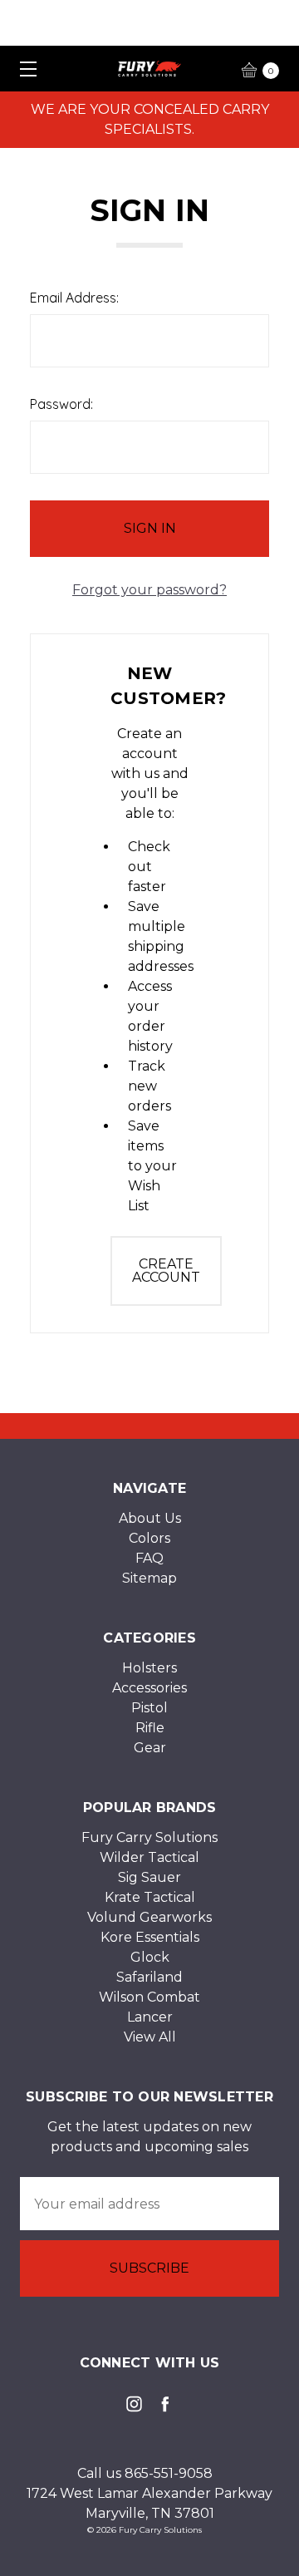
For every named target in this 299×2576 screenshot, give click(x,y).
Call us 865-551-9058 (145, 2473)
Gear (150, 1748)
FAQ (149, 1558)
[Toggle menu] (23, 69)
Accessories (149, 1688)
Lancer (150, 2017)
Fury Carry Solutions (149, 1837)
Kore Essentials (150, 1937)
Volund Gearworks (149, 1917)
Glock (150, 1957)
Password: (61, 404)
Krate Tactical (150, 1897)
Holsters (149, 1668)
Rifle (150, 1728)
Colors (149, 1538)
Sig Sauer (149, 1877)
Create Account (166, 1271)
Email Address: (74, 298)
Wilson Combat (149, 1997)
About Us (150, 1518)
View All (150, 2037)
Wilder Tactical (149, 1857)
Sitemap (149, 1578)
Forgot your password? (149, 590)
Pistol (149, 1708)
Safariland (149, 1977)
